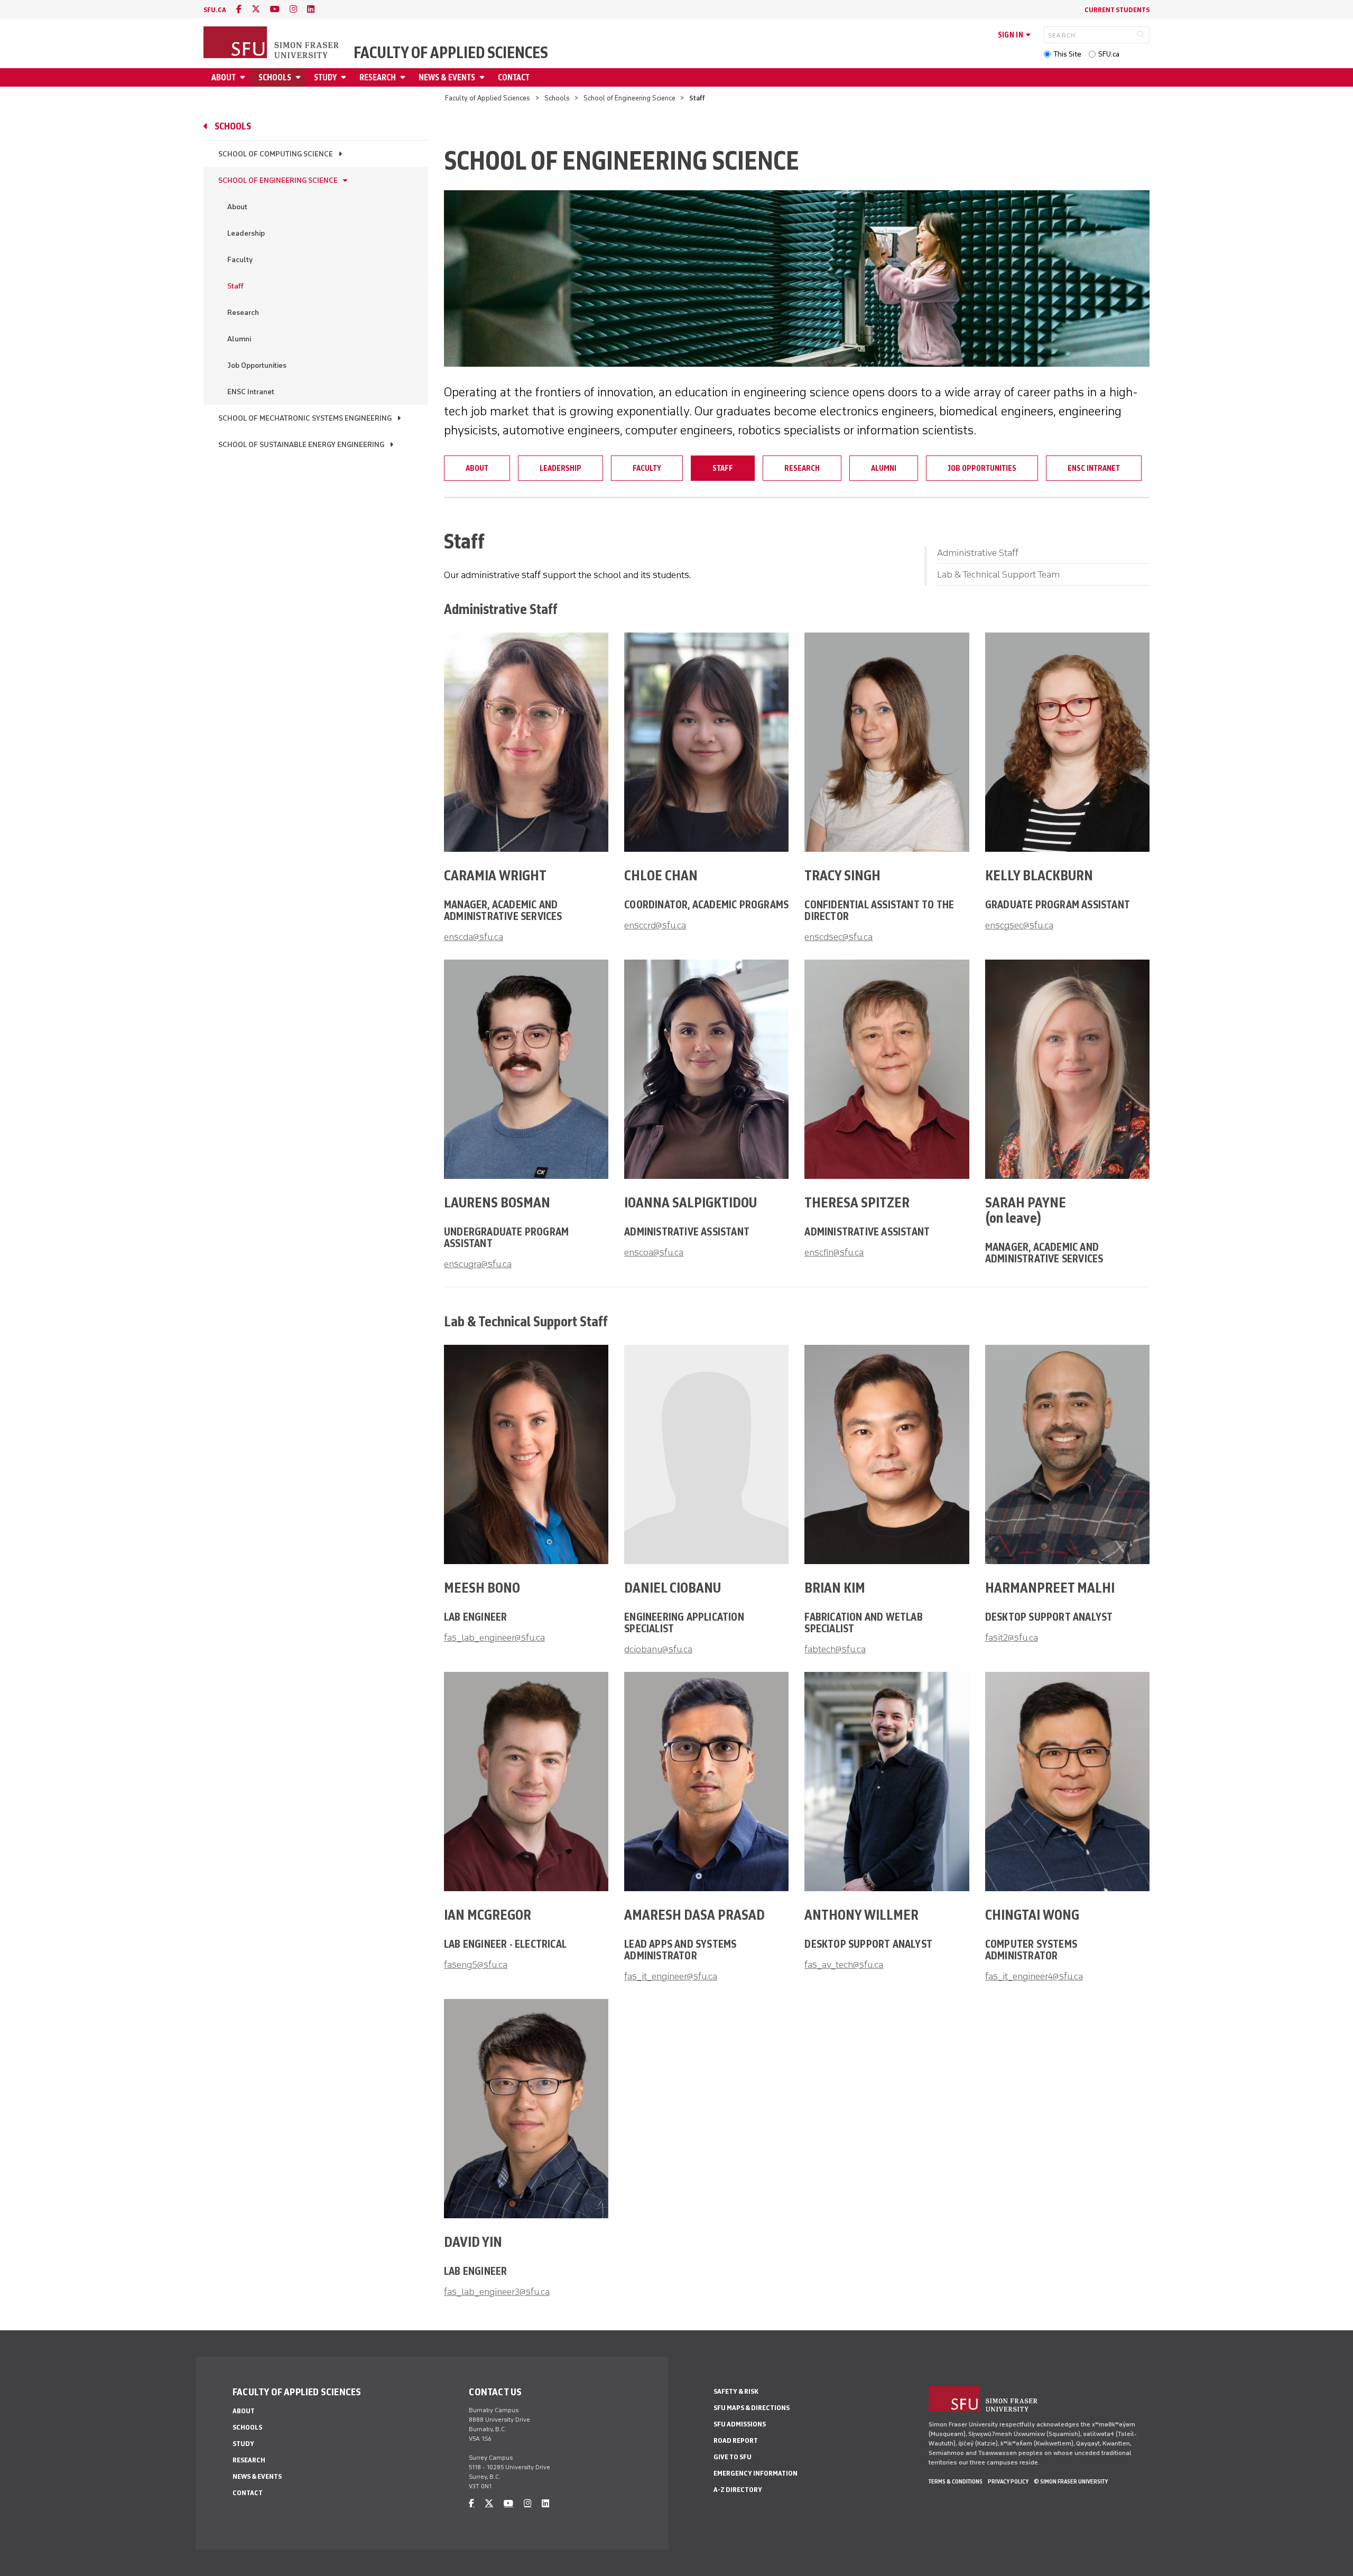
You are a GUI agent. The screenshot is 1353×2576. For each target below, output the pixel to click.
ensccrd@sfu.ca (655, 925)
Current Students (1117, 10)
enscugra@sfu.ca (478, 1264)
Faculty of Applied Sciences (451, 53)
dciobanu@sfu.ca (658, 1649)
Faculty (240, 260)
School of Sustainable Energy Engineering (301, 445)
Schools (275, 77)
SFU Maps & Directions (752, 2408)
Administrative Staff (978, 553)
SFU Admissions (740, 2424)
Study (325, 77)
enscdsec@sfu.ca (838, 937)
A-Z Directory (738, 2490)
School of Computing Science (276, 154)
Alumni (239, 339)
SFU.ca (1109, 54)
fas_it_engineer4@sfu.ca (1034, 1976)
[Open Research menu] (404, 77)
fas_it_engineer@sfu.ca (671, 1976)
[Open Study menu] (345, 77)
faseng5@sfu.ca (476, 1965)
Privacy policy (1008, 2481)
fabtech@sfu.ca (835, 1649)
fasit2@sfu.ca (1012, 1638)
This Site (1067, 54)
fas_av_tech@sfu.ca (844, 1965)
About (224, 77)
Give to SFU (733, 2457)
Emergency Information (756, 2473)
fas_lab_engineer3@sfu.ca (497, 2292)
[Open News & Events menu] (484, 77)
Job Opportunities (257, 365)
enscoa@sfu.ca (654, 1252)
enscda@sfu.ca (474, 937)
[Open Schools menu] (300, 77)
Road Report (736, 2440)
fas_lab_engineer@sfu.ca (494, 1638)
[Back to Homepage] (272, 43)
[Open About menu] (244, 77)
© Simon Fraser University (1071, 2481)
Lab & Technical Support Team (998, 574)
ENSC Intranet (251, 392)
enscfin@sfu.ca (834, 1252)
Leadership (246, 233)
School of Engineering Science (629, 98)
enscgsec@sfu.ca (1019, 925)
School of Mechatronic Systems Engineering (305, 418)
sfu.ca (215, 10)
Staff (235, 286)
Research (378, 77)
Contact (514, 77)
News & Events (447, 77)
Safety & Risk (736, 2391)
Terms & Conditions (956, 2481)
